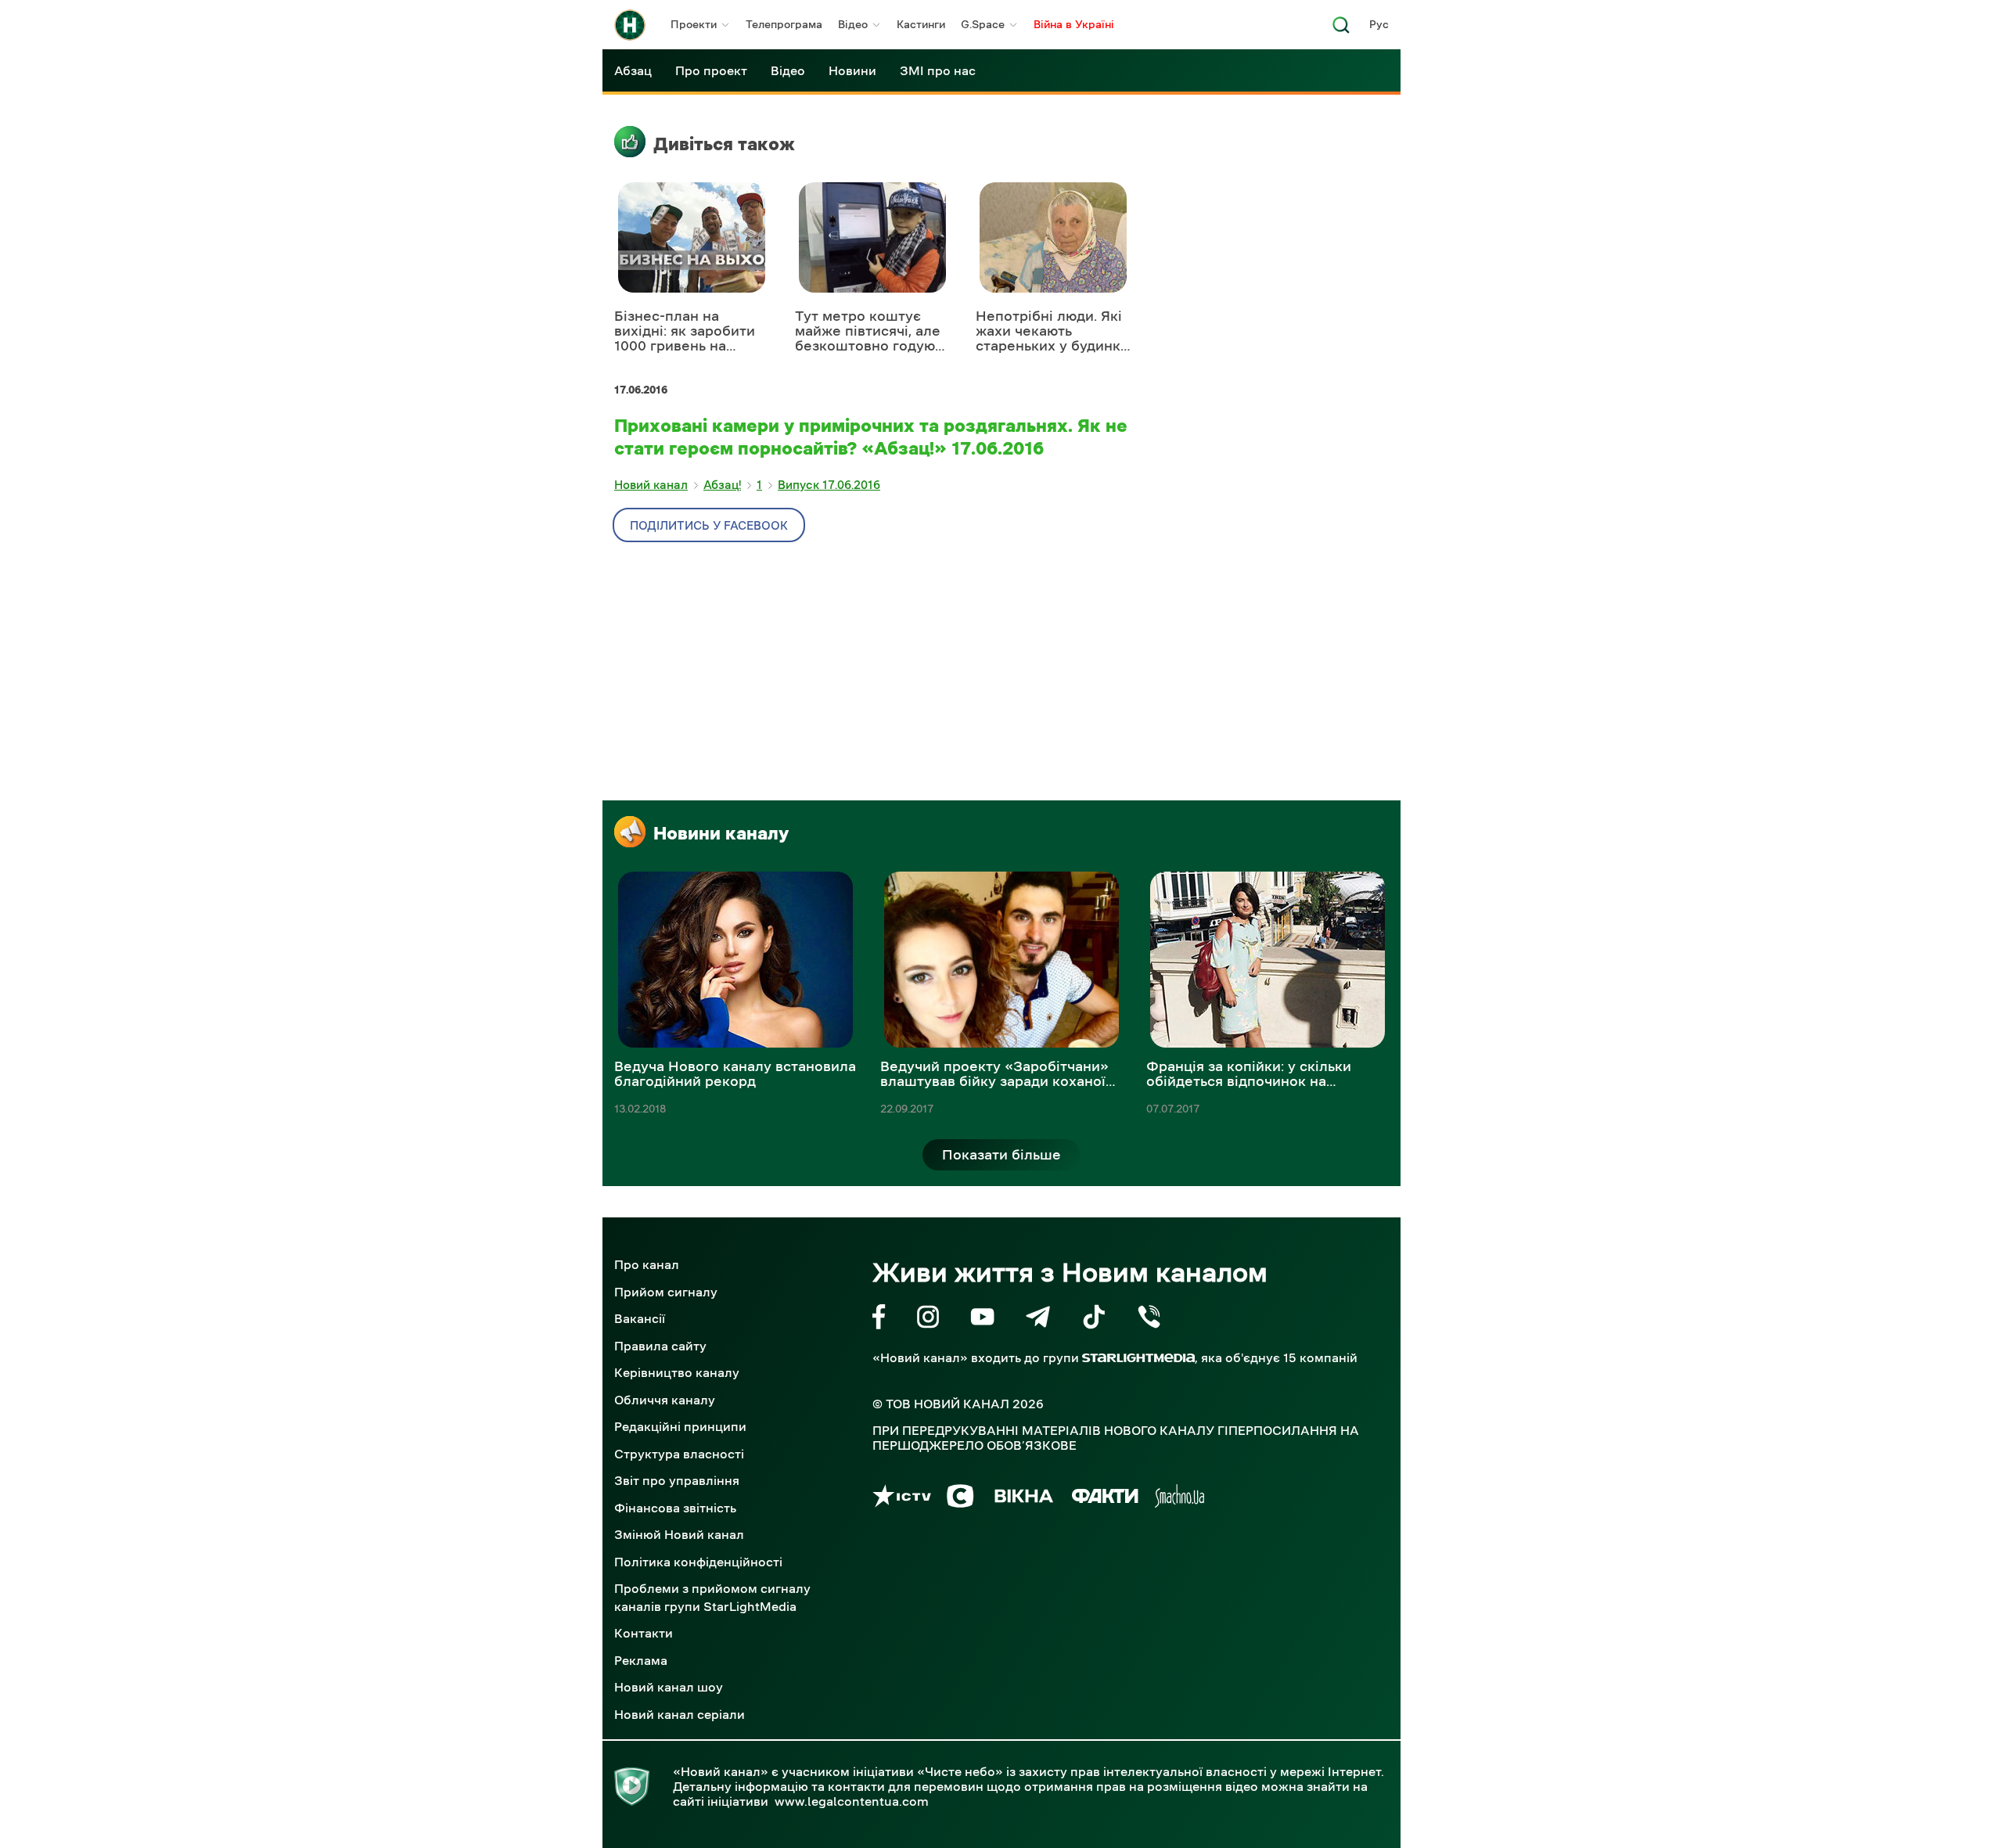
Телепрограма (784, 24)
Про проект (711, 70)
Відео (853, 24)
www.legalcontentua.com (852, 1801)
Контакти (644, 1633)
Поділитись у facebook (709, 525)
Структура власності (679, 1454)
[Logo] (630, 25)
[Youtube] (982, 1319)
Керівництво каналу (677, 1372)
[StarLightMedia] (1138, 1358)
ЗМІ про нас (938, 70)
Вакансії (640, 1318)
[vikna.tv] (1023, 1499)
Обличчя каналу (665, 1400)
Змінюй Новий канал (679, 1534)
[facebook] (879, 1319)
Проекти (694, 24)
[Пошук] (1341, 29)
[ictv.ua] (902, 1499)
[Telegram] (1038, 1319)
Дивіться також (724, 144)
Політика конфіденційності (698, 1562)
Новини (852, 70)
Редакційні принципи (680, 1426)
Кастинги (921, 24)
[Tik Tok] (1094, 1319)
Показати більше (1001, 1155)
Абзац (633, 70)
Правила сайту (660, 1346)
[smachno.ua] (1180, 1499)
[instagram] (928, 1319)
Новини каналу (721, 833)
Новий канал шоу (669, 1687)
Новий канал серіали (680, 1714)
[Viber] (1149, 1319)
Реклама (641, 1660)
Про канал (647, 1264)
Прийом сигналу (666, 1292)
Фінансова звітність (675, 1508)
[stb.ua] (960, 1499)
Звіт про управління (677, 1480)
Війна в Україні (1074, 24)
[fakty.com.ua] (1105, 1499)
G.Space (983, 24)
